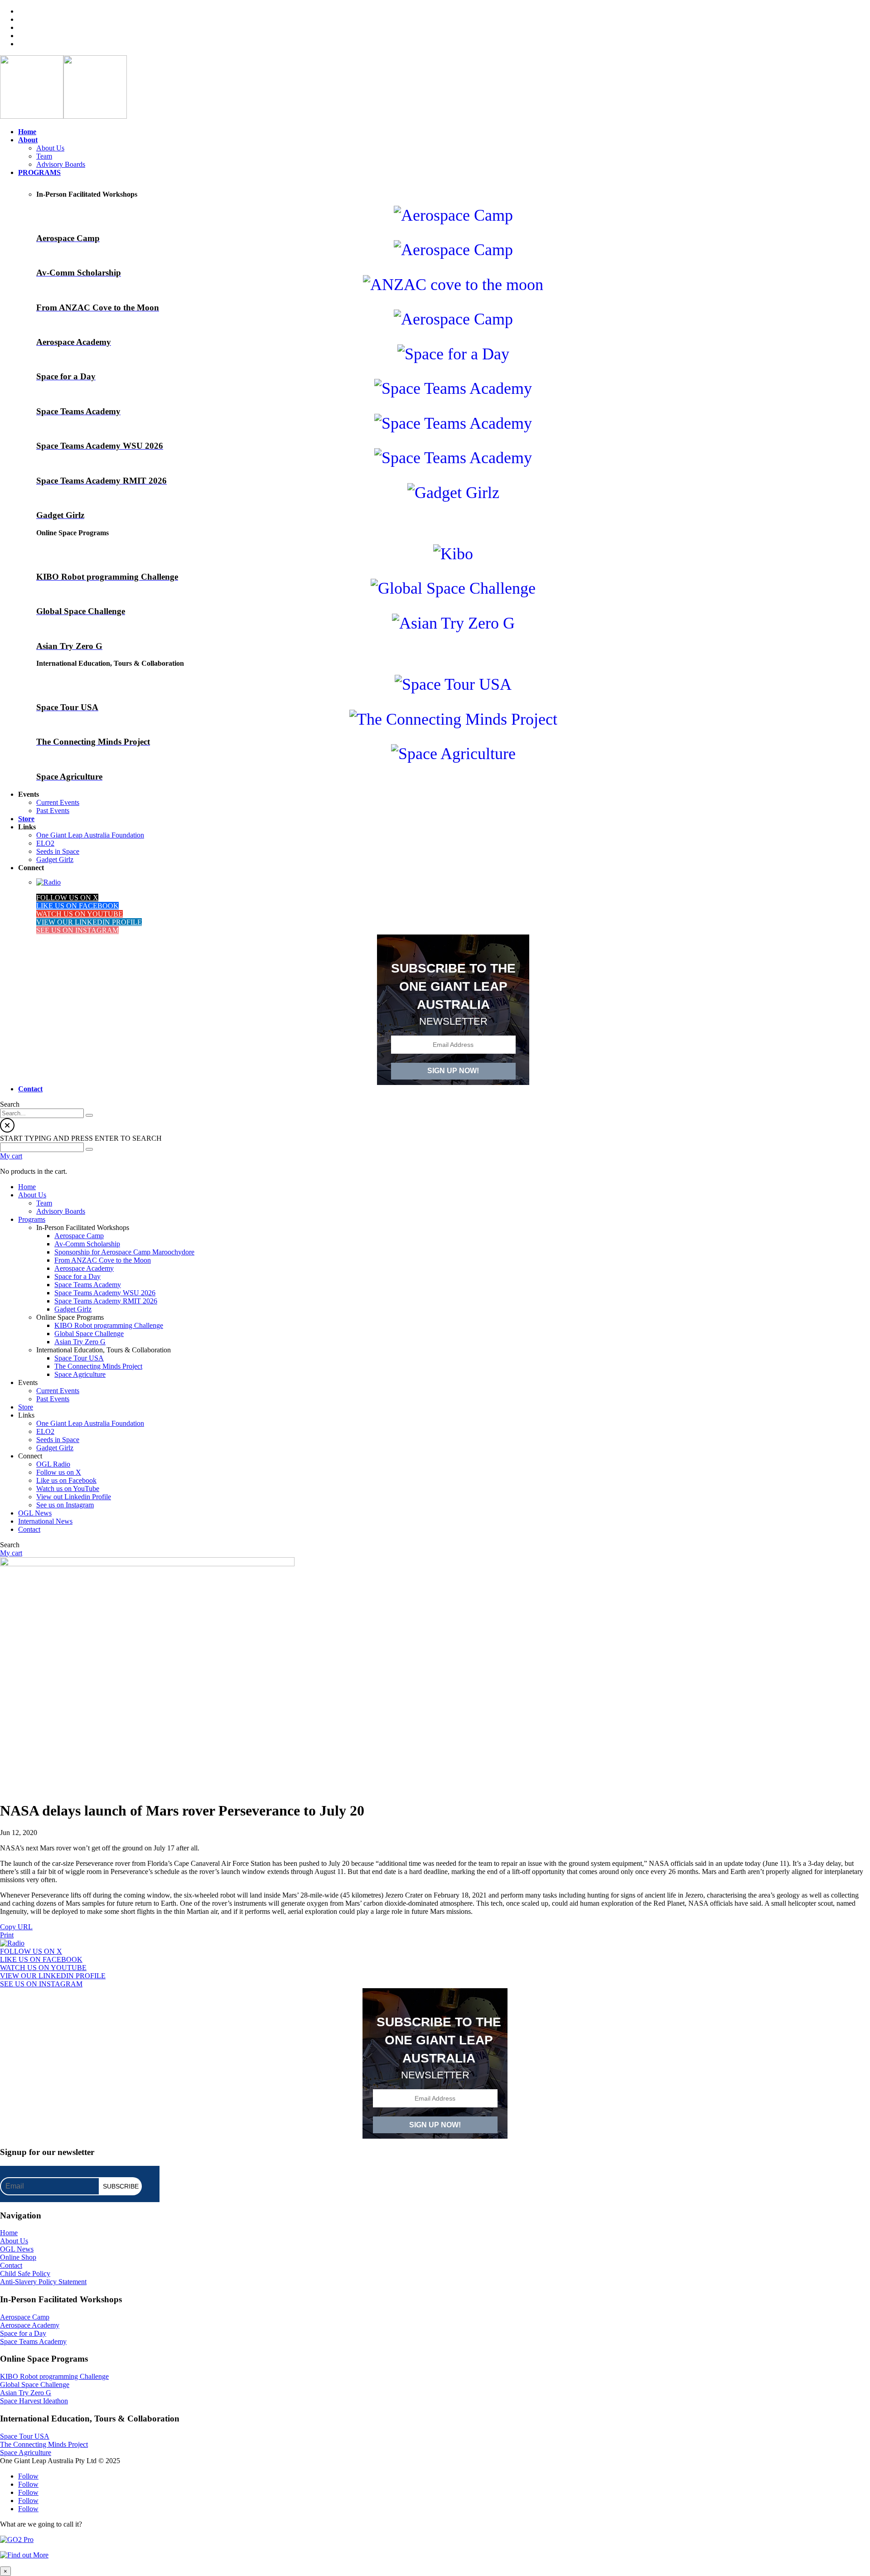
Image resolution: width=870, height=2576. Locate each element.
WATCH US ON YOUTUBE (80, 914)
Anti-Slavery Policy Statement (43, 2282)
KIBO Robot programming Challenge (54, 2376)
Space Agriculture (26, 2453)
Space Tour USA (25, 2436)
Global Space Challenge (35, 2385)
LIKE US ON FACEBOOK (77, 906)
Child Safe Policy (25, 2273)
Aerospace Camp (25, 2317)
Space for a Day (23, 2333)
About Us (14, 2241)
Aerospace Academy (30, 2325)
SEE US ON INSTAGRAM (77, 930)
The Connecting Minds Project (44, 2444)
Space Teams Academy (33, 2341)
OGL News (17, 2249)
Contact (11, 2265)
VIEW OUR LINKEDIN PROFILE (89, 922)
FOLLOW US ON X (67, 898)
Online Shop (18, 2257)
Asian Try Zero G (26, 2393)
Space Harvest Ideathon (34, 2401)
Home (9, 2233)
